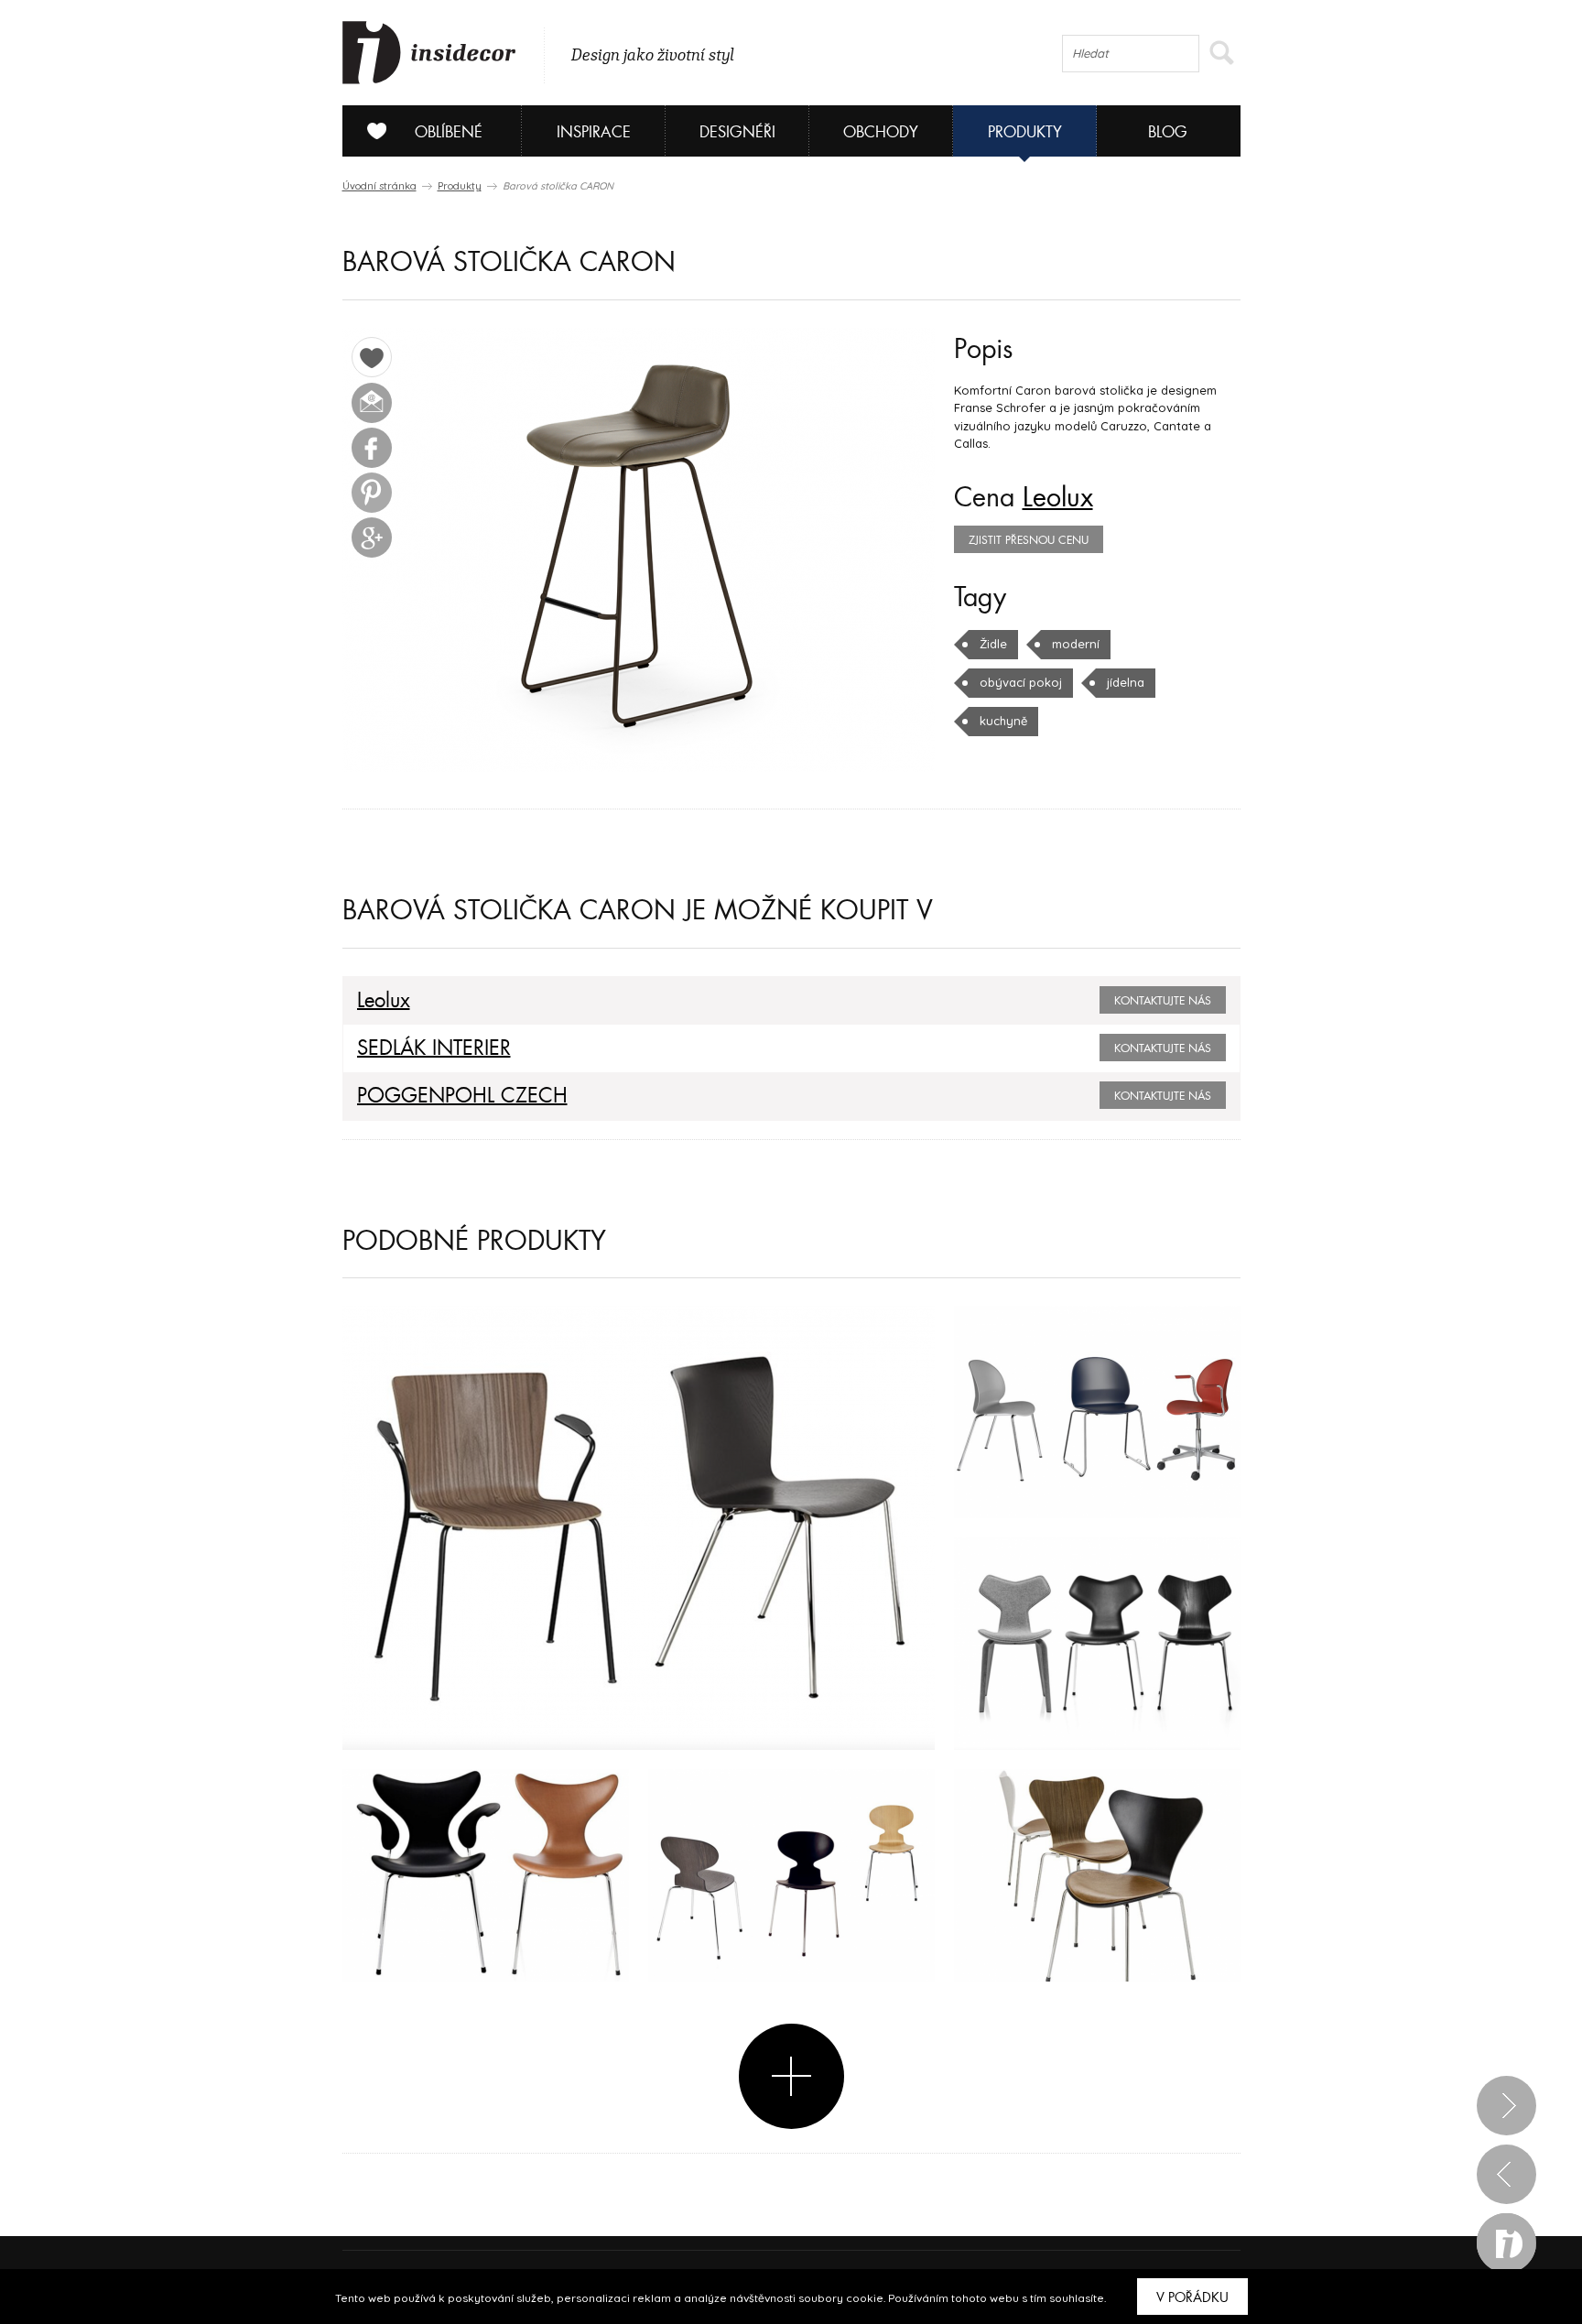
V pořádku (1192, 2297)
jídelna (1126, 682)
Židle (993, 644)
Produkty (1025, 132)
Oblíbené (449, 132)
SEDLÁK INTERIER (434, 1048)
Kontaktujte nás (1163, 1001)
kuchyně (1003, 721)
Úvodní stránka (379, 186)
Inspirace (594, 132)
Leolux (1058, 498)
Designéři (737, 132)
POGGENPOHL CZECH (462, 1096)
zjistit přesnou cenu (1029, 540)
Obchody (881, 132)
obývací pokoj (1021, 682)
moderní (1076, 644)
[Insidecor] (429, 53)
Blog (1168, 132)
